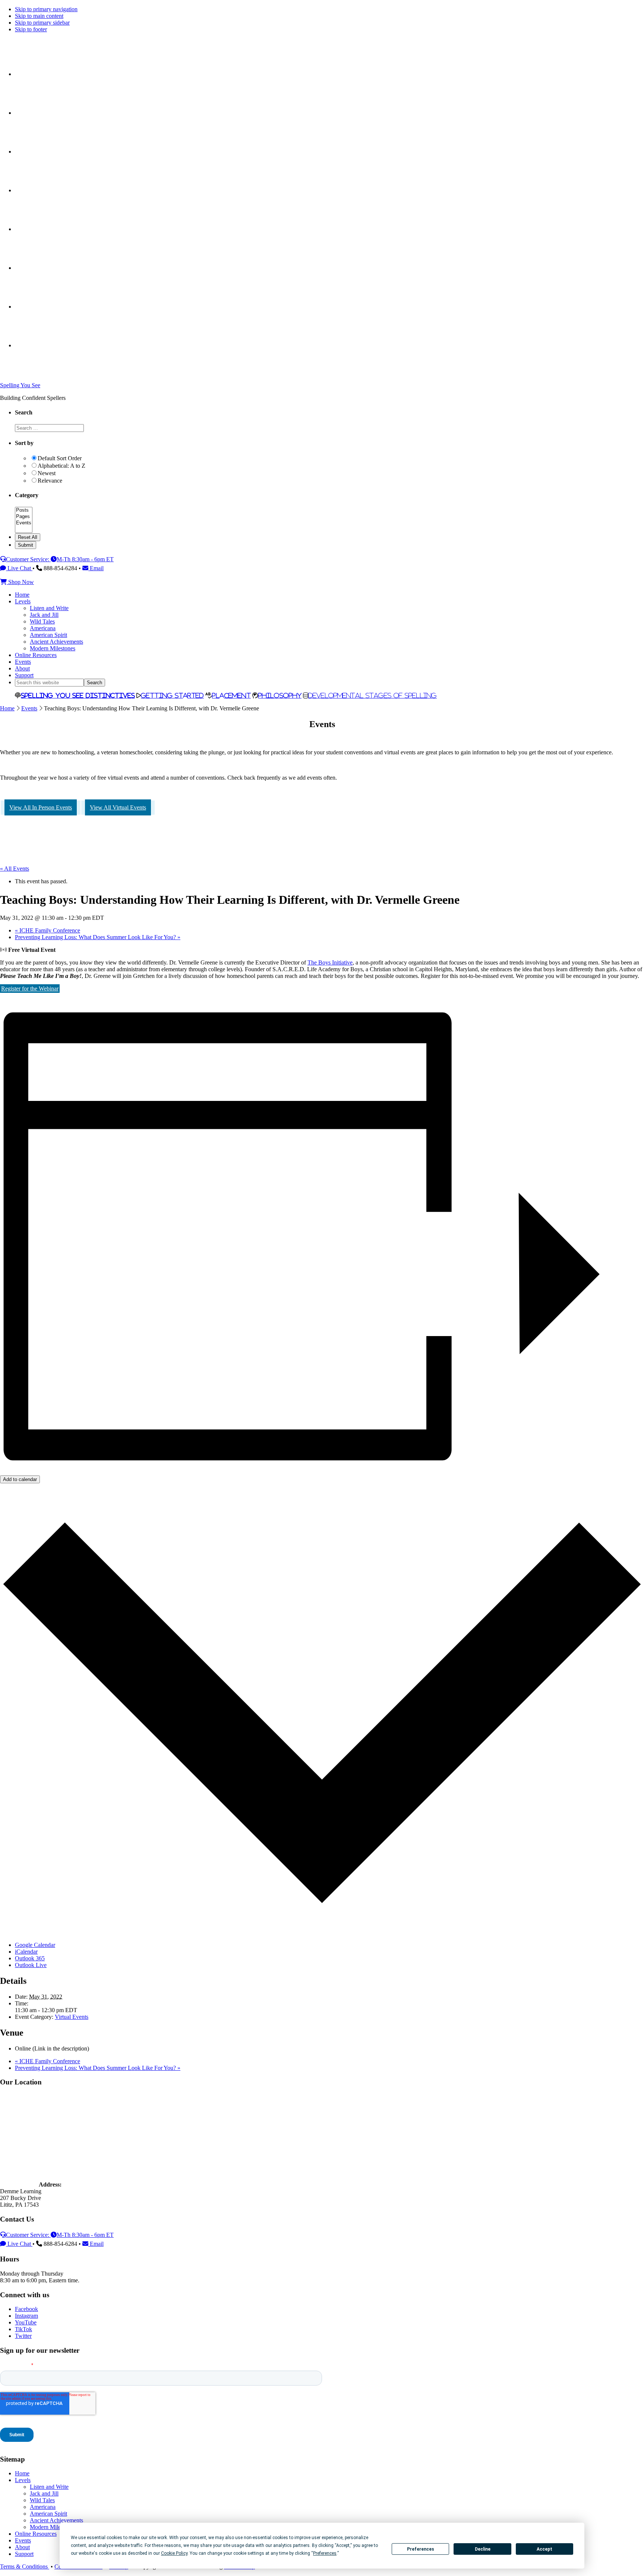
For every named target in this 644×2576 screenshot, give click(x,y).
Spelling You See (20, 385)
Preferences (421, 2549)
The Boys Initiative (330, 962)
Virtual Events (72, 2017)
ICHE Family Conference (48, 930)
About (22, 2547)
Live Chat (19, 568)
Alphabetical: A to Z (61, 466)
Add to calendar (20, 1479)
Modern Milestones (53, 2527)
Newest (47, 473)
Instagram (26, 2316)
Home (7, 708)
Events (29, 708)
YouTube (26, 2322)
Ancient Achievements (56, 2520)
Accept (544, 2549)
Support (24, 2554)
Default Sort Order (60, 458)
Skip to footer (31, 29)
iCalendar (26, 1952)
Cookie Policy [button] (174, 2553)
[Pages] (24, 517)
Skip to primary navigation (46, 9)
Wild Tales (42, 2500)
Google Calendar (35, 1945)
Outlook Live (31, 1965)
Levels (23, 2480)
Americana (43, 2507)
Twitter (23, 2336)
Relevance (50, 481)
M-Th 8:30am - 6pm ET (85, 559)
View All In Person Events (41, 807)
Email (96, 568)
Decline (483, 2549)
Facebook (26, 2309)
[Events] (24, 523)
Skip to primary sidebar (42, 23)
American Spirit (48, 2514)
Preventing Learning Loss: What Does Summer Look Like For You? (98, 937)
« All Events (15, 869)
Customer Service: (28, 559)
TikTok (23, 2329)
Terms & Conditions (25, 2566)
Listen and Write (49, 2487)
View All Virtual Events (118, 807)
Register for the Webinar (30, 989)
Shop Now (20, 582)
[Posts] (24, 510)
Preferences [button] (325, 2553)
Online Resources (36, 2534)
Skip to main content (39, 16)
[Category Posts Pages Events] (24, 530)
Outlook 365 (30, 1958)
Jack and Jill (44, 2493)
